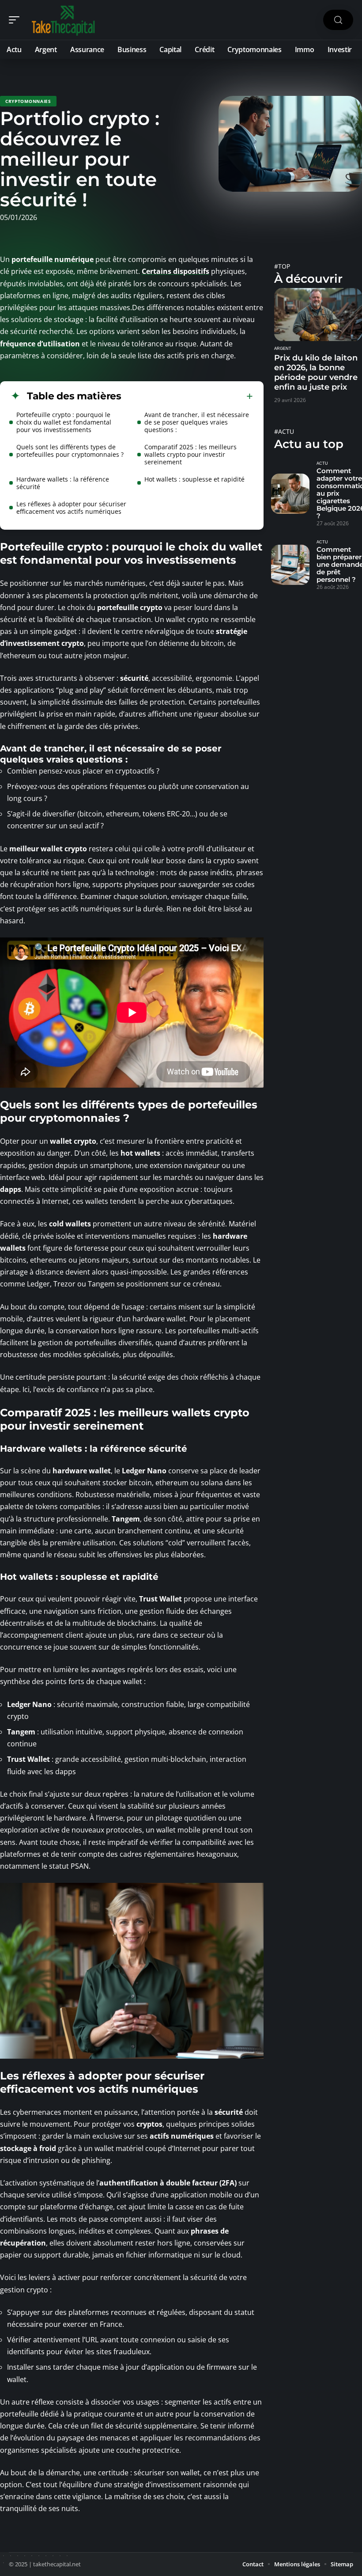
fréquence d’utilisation (40, 344)
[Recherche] (338, 20)
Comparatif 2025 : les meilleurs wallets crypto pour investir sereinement (190, 454)
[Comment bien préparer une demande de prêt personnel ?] (290, 565)
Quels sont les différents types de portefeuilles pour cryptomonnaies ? (70, 451)
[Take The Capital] (64, 20)
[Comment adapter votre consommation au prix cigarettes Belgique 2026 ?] (290, 494)
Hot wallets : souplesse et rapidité (194, 479)
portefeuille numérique (53, 259)
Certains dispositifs (175, 271)
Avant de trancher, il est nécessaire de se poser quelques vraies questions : (197, 422)
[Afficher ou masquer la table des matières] (187, 396)
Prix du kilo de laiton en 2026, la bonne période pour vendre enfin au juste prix (316, 372)
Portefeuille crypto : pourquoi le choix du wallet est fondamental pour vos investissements (64, 422)
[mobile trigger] (16, 20)
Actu (322, 463)
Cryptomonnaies (28, 101)
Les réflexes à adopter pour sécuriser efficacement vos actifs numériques (71, 508)
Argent (283, 349)
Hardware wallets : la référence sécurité (63, 483)
